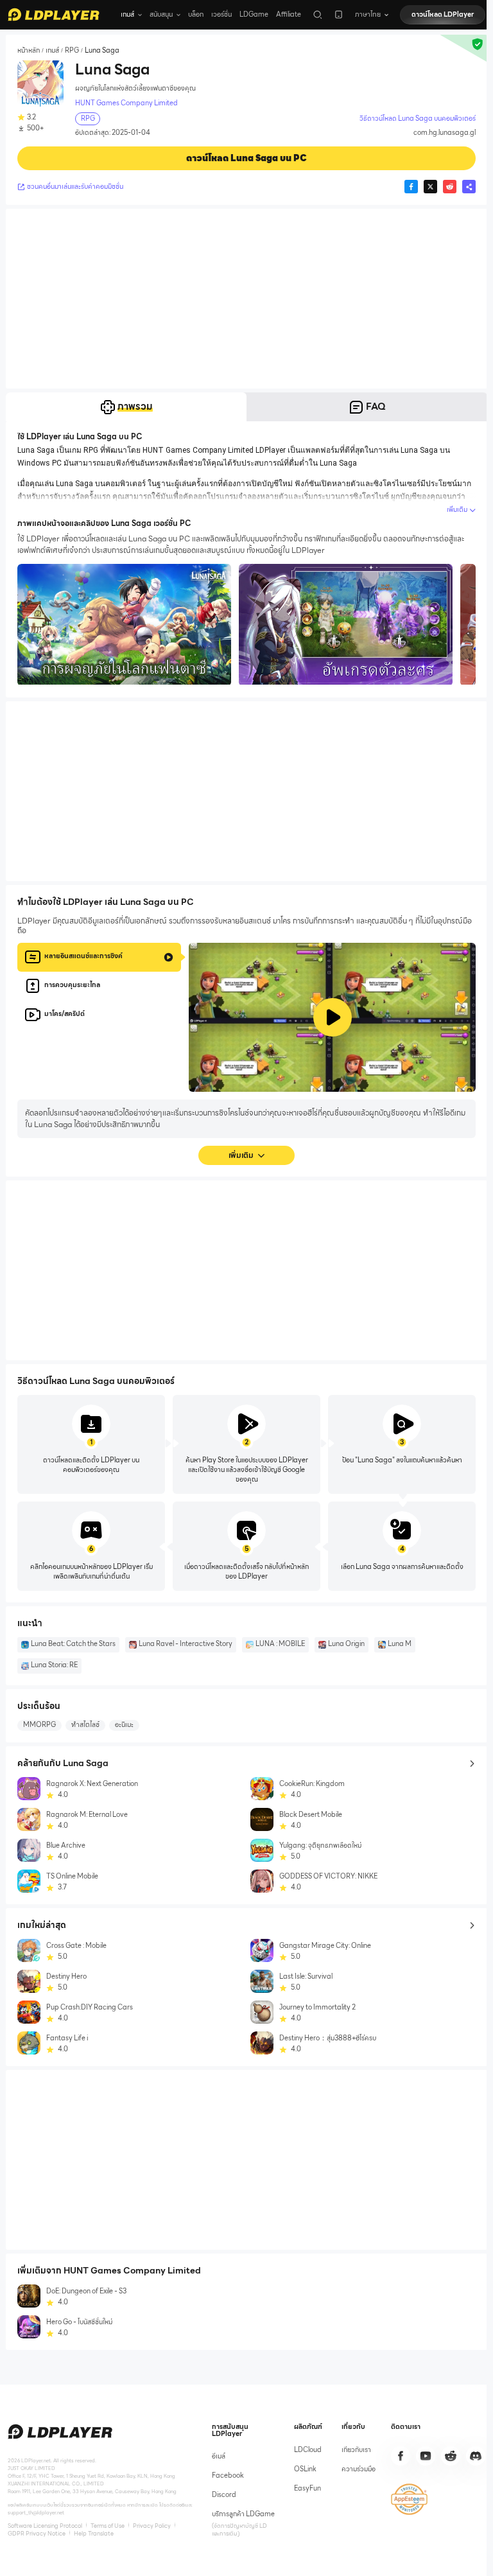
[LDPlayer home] (54, 14)
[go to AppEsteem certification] (409, 2499)
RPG (72, 50)
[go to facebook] (401, 2456)
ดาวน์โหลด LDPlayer (443, 14)
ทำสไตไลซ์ (85, 1725)
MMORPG (39, 1725)
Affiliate (289, 14)
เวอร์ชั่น (221, 14)
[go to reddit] (451, 2456)
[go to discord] (476, 2456)
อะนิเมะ (124, 1725)
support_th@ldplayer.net (36, 2512)
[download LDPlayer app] (339, 14)
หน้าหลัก (29, 50)
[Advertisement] (246, 299)
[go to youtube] (426, 2456)
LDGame (254, 14)
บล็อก (196, 14)
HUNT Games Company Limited (126, 103)
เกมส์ (52, 50)
